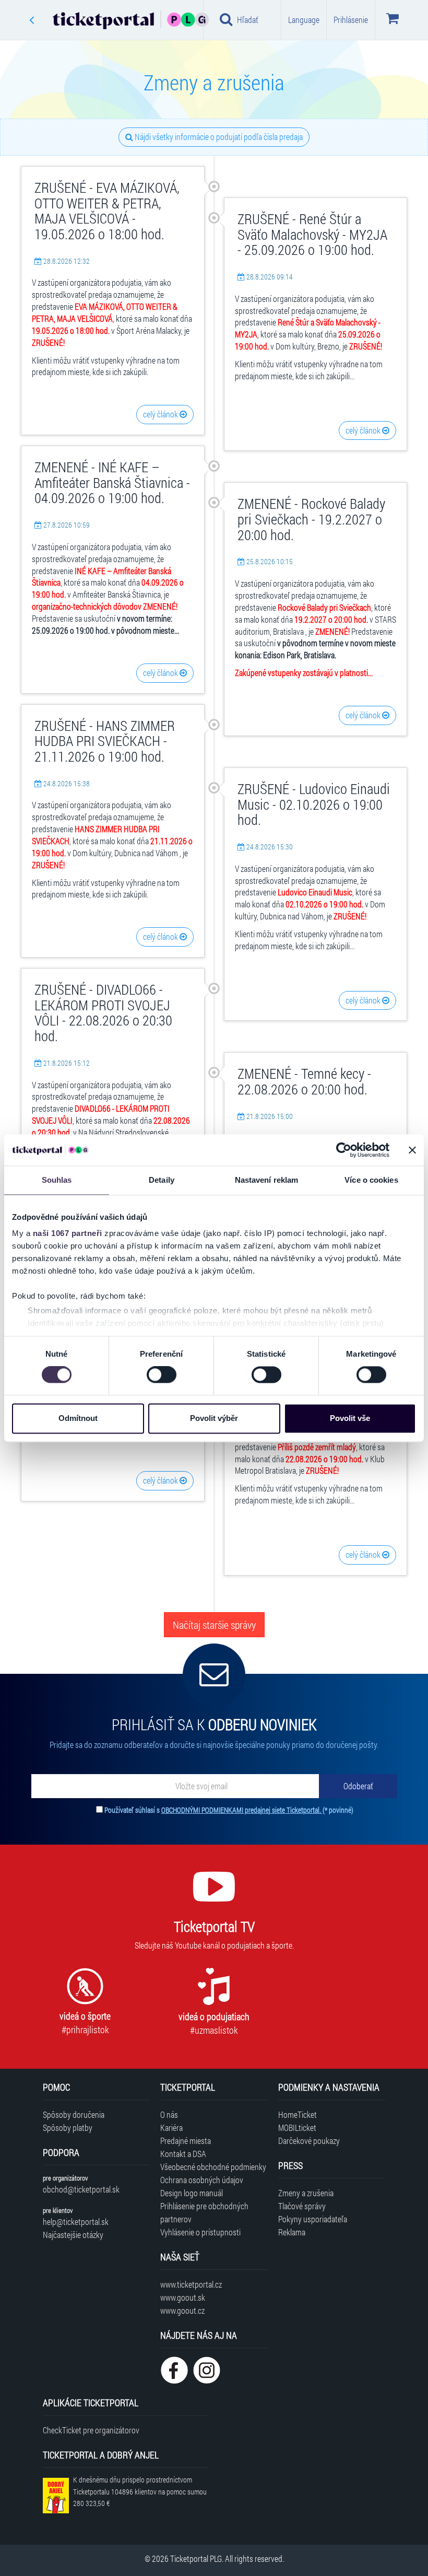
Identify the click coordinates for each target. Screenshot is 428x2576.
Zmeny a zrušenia (306, 2193)
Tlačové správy (302, 2206)
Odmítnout (78, 1418)
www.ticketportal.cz (191, 2284)
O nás (169, 2114)
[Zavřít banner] (412, 1150)
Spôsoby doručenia (74, 2114)
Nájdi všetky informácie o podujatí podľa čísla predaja (218, 137)
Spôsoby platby (68, 2128)
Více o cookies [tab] (371, 1180)
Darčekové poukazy (309, 2141)
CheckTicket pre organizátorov (91, 2430)
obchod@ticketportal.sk (81, 2189)
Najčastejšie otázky (73, 2235)
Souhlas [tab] (57, 1180)
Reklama (292, 2232)
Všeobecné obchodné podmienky (213, 2167)
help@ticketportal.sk (76, 2222)
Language (304, 20)
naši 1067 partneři (68, 1233)
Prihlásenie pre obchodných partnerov (204, 2212)
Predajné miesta (186, 2141)
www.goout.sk (183, 2297)
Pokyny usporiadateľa (313, 2219)
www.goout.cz (182, 2310)
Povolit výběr (214, 1418)
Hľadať (248, 20)
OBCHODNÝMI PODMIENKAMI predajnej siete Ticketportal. (242, 1810)
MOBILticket (297, 2128)
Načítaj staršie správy (214, 1625)
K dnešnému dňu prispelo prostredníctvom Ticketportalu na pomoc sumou (140, 2492)
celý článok (161, 414)
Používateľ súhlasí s (229, 1810)
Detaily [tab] (162, 1180)
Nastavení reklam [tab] (267, 1180)
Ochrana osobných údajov (202, 2180)
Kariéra (171, 2128)
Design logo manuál (192, 2193)
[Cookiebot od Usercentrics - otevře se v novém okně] (344, 1150)
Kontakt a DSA (183, 2154)
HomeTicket (298, 2114)
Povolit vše (350, 1418)
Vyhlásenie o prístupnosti (200, 2232)
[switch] (162, 1375)
